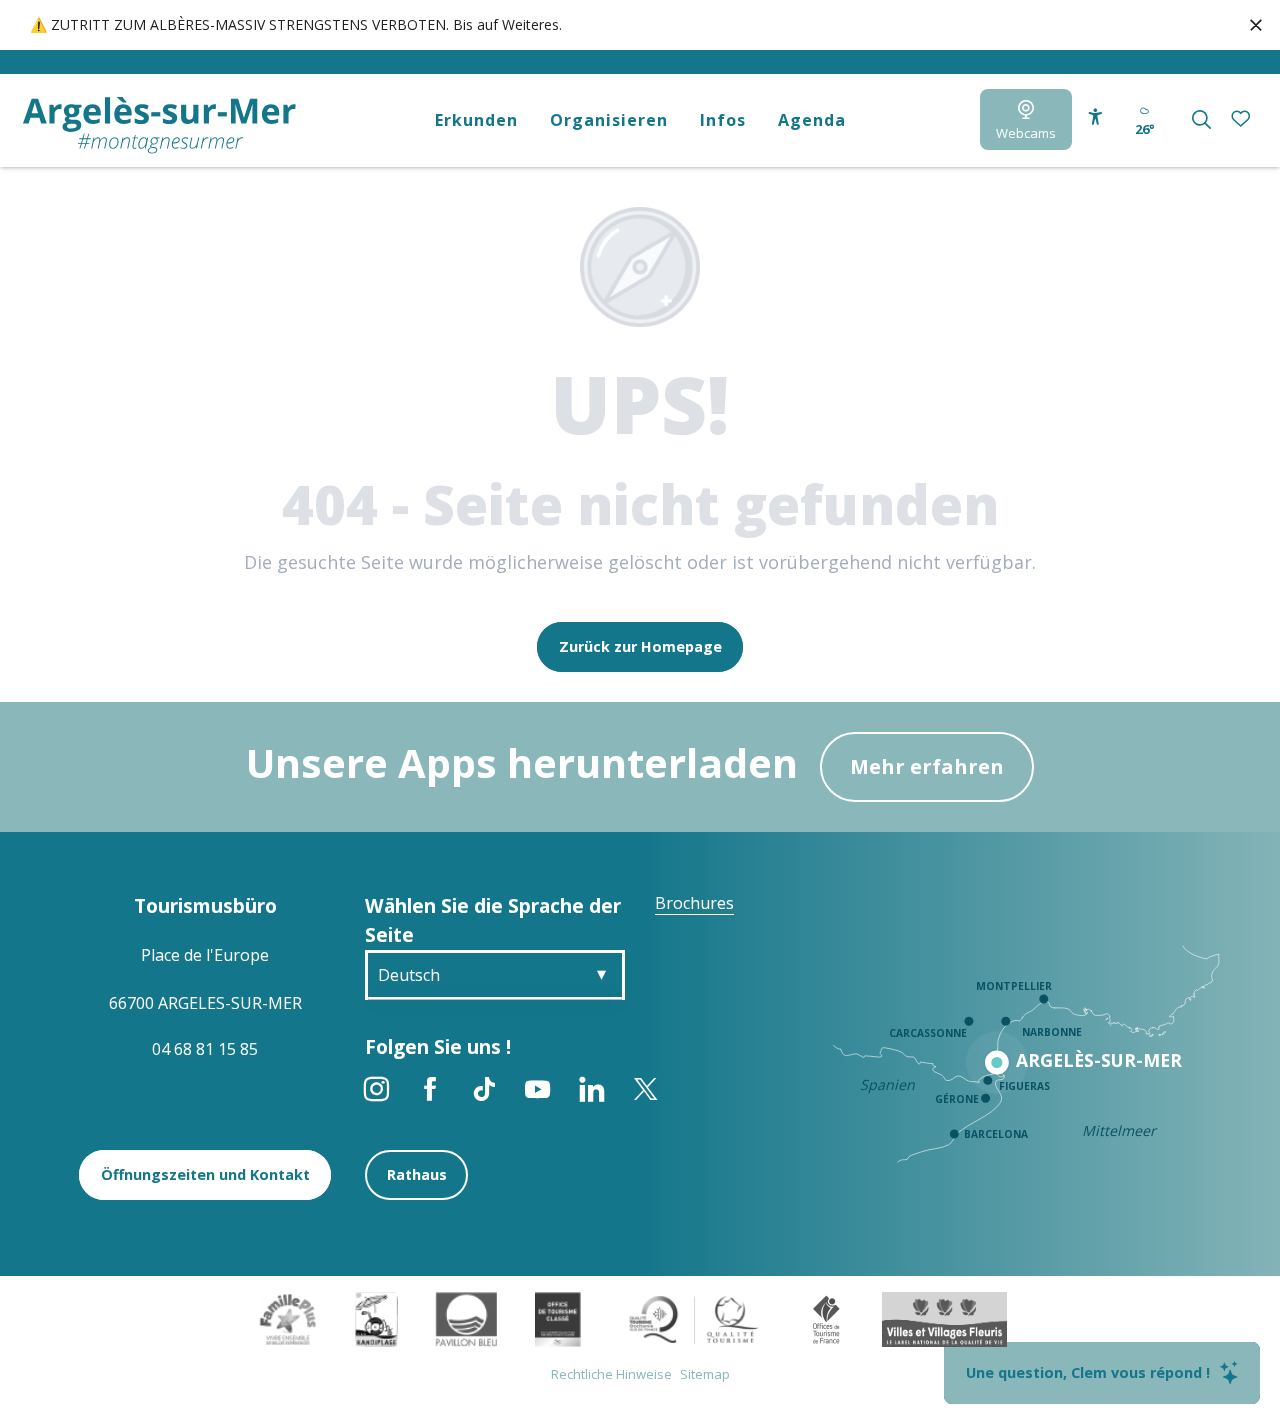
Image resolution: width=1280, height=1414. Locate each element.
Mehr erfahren (927, 766)
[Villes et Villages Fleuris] (944, 1318)
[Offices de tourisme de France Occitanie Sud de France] (694, 1318)
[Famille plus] (288, 1318)
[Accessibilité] (1095, 117)
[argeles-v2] (159, 125)
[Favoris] (1242, 119)
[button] (1201, 119)
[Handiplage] (376, 1318)
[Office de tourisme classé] (557, 1318)
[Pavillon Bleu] (466, 1318)
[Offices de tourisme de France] (826, 1318)
